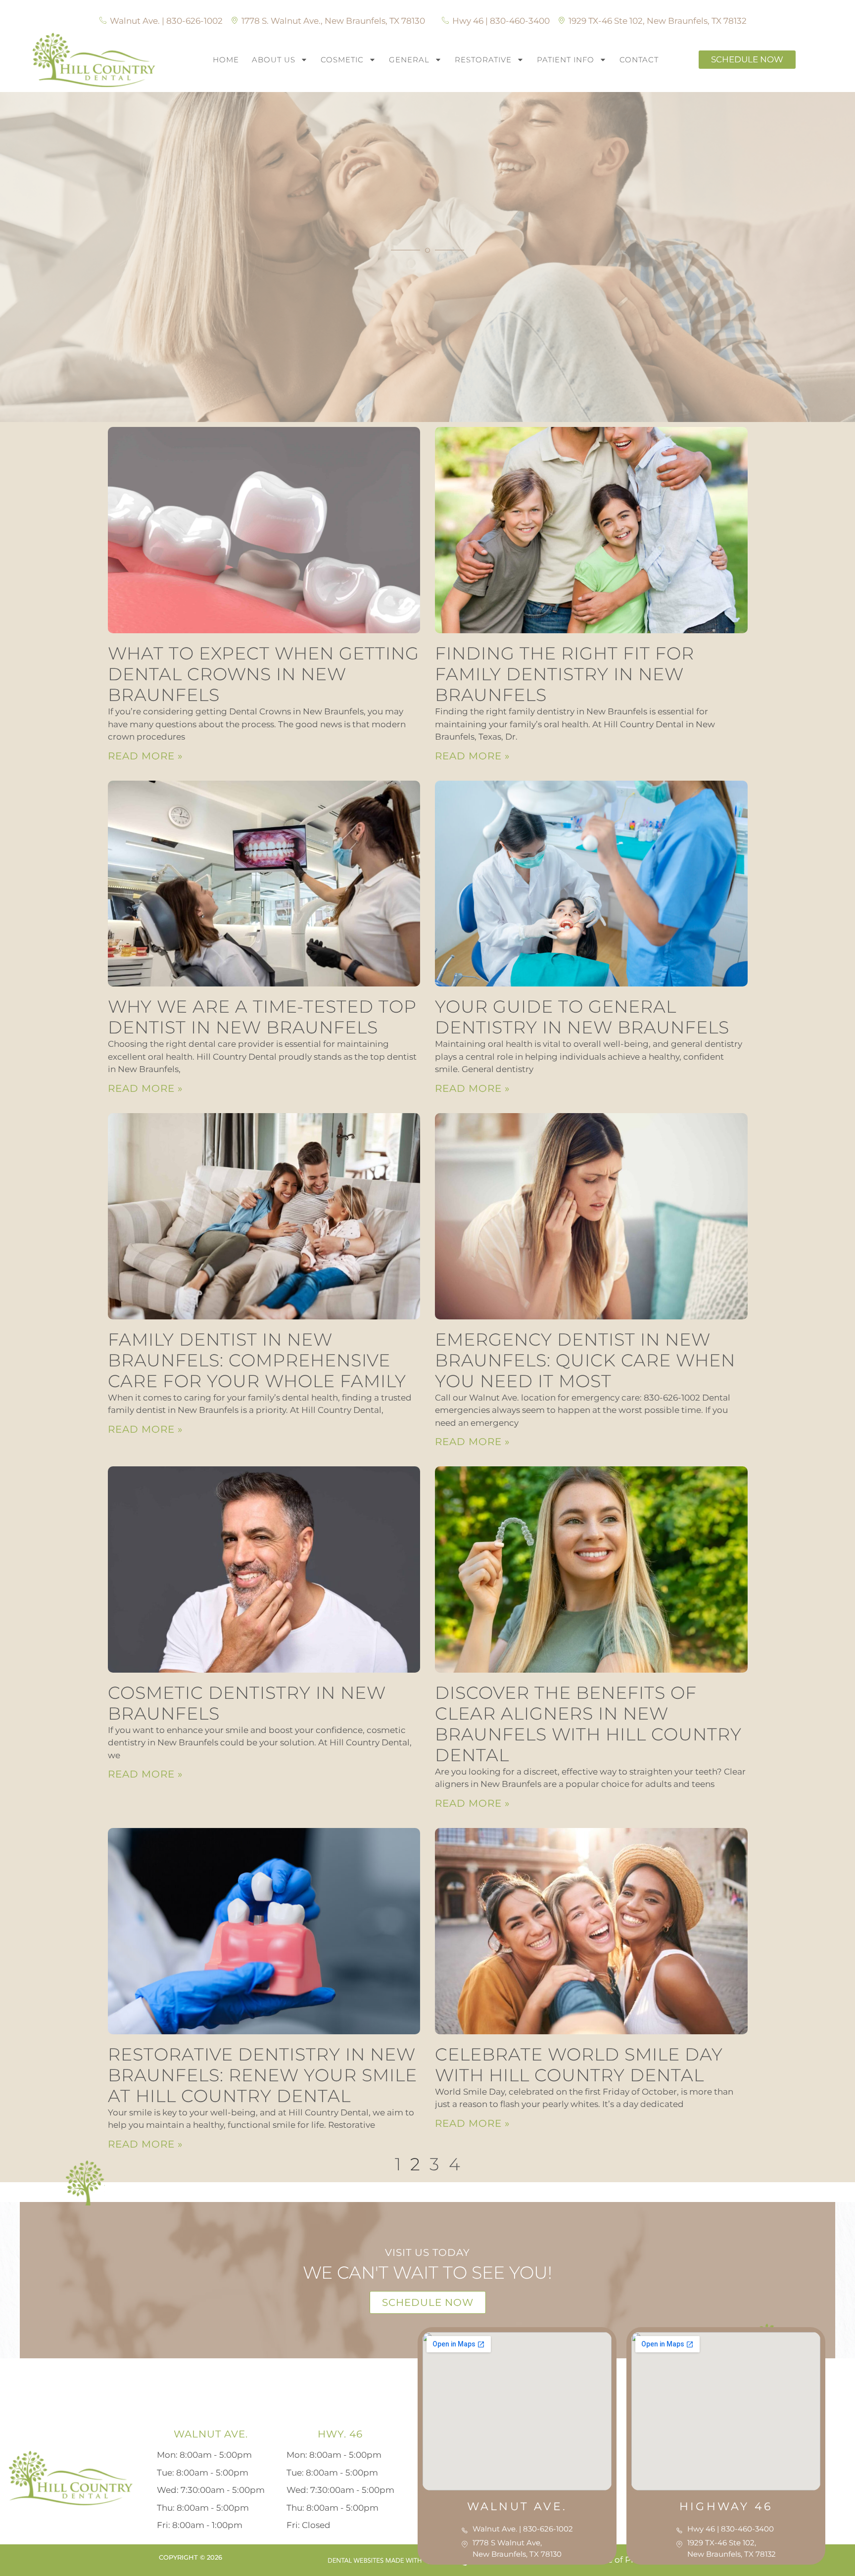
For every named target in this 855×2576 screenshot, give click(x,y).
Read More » (145, 756)
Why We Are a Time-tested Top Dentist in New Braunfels (262, 1017)
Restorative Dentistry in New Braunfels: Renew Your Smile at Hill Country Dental (262, 2075)
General (409, 60)
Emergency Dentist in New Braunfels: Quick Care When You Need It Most (585, 1360)
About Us (274, 60)
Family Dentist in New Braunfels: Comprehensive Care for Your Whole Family (257, 1360)
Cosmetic (342, 60)
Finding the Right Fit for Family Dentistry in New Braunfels (565, 674)
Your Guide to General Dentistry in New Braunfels (582, 1017)
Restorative (483, 60)
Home (226, 60)
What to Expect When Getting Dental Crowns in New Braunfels (263, 674)
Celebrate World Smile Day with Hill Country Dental (579, 2065)
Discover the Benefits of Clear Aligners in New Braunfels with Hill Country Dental (588, 1724)
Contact (639, 60)
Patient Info (566, 60)
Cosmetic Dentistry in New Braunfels (247, 1703)
